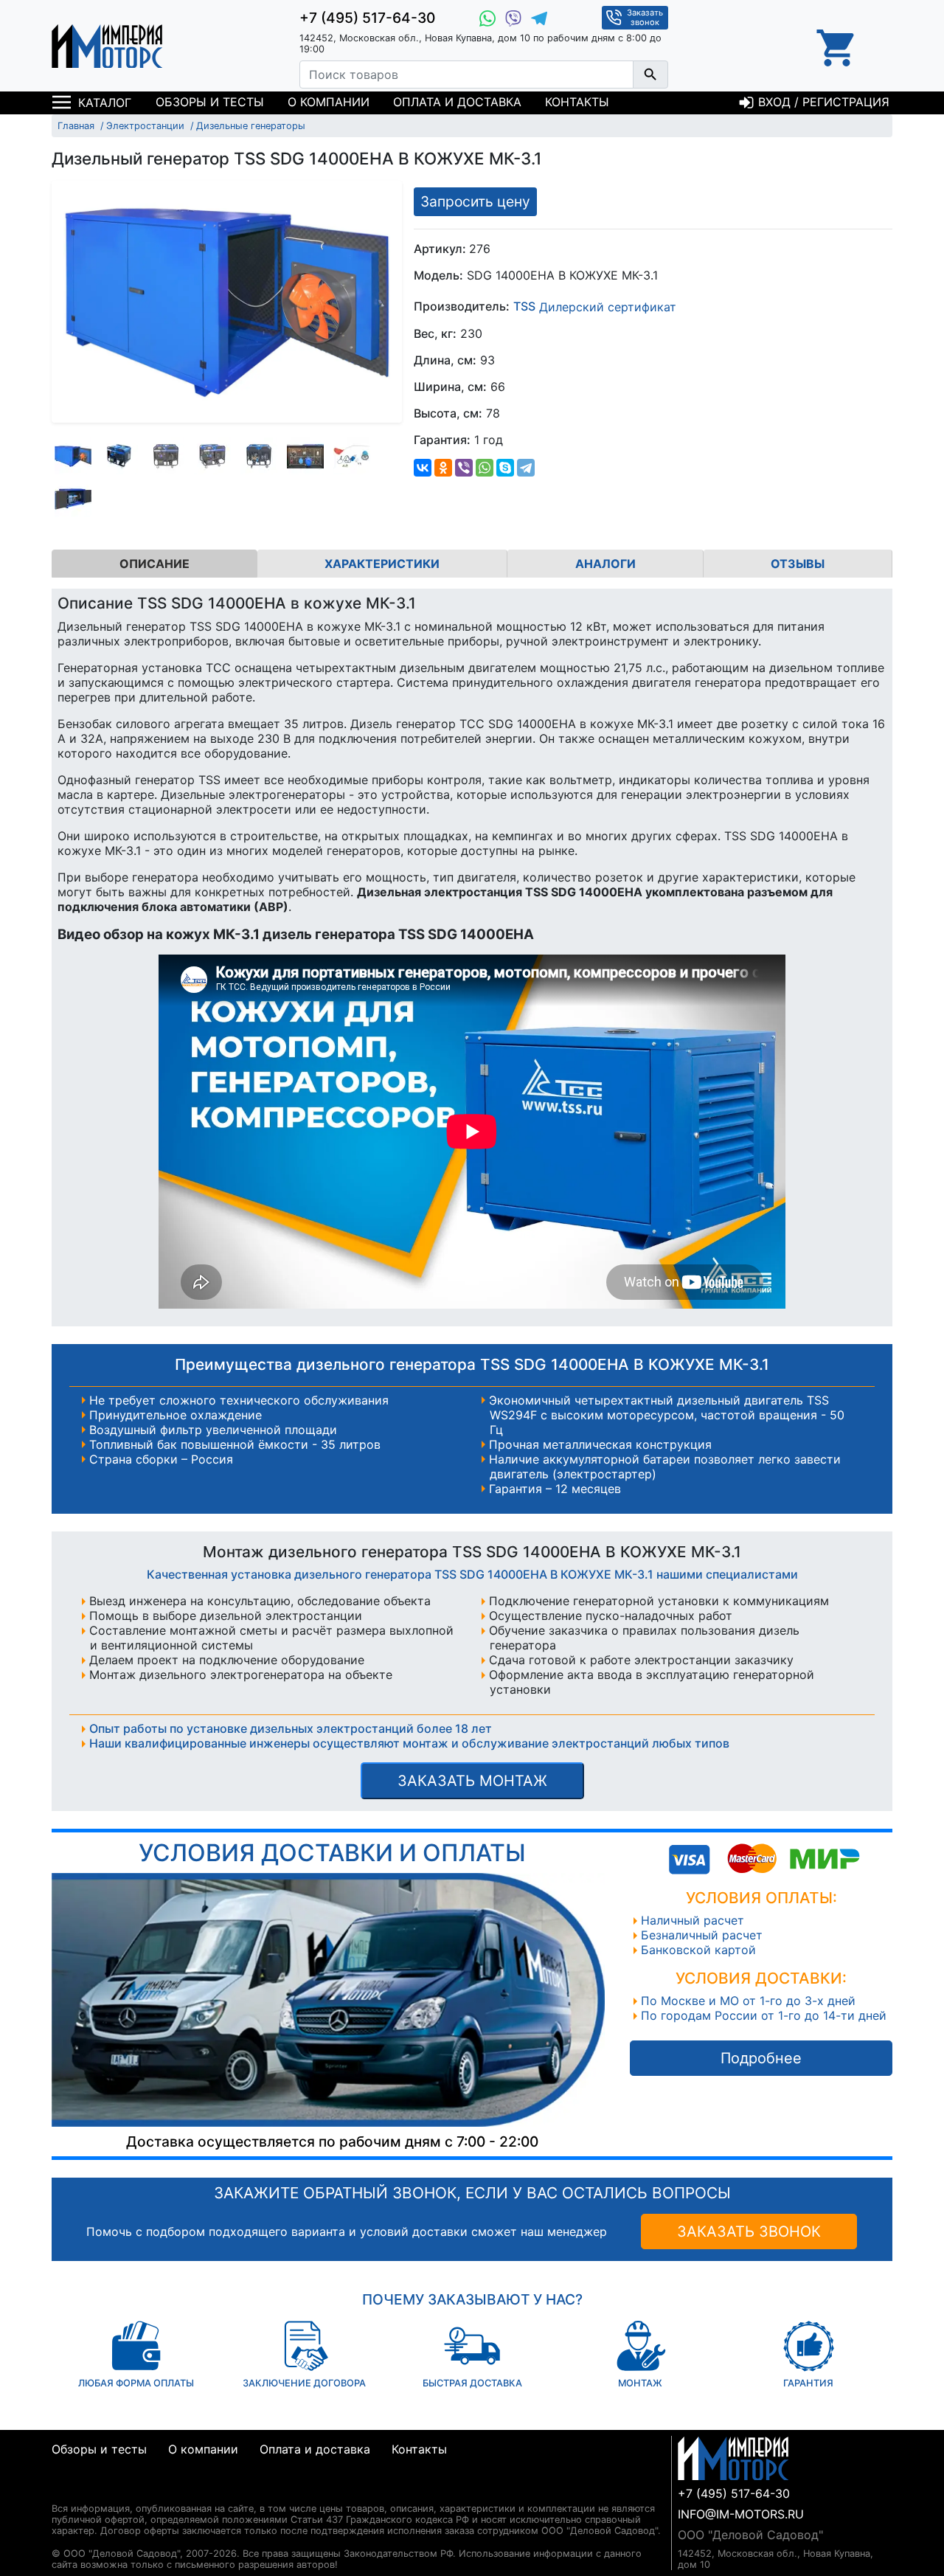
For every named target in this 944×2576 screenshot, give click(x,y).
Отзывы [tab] (798, 564)
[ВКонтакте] (423, 468)
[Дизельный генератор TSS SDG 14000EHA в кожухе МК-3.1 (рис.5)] (259, 456)
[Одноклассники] (443, 468)
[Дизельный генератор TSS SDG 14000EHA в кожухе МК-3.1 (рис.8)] (73, 499)
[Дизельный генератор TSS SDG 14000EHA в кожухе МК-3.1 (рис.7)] (352, 456)
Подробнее (761, 2058)
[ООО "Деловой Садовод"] (107, 46)
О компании (329, 102)
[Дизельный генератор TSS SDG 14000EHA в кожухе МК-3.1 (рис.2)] (119, 456)
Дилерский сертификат (608, 307)
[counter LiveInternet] (63, 2491)
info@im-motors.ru (741, 2514)
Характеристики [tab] (382, 564)
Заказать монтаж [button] (472, 1781)
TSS (524, 307)
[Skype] (505, 468)
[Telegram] (526, 468)
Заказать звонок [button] (645, 17)
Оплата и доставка (457, 102)
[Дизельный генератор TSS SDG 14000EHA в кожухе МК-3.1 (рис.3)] (166, 456)
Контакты (577, 102)
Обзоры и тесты (210, 102)
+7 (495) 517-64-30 (367, 18)
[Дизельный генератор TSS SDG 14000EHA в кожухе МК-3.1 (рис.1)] (73, 456)
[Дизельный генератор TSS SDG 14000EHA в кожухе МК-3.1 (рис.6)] (305, 456)
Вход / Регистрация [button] (822, 102)
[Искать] (650, 75)
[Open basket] (837, 46)
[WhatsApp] (485, 468)
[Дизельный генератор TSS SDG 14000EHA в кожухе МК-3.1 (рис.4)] (212, 456)
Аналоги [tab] (605, 564)
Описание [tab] (155, 564)
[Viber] (464, 468)
